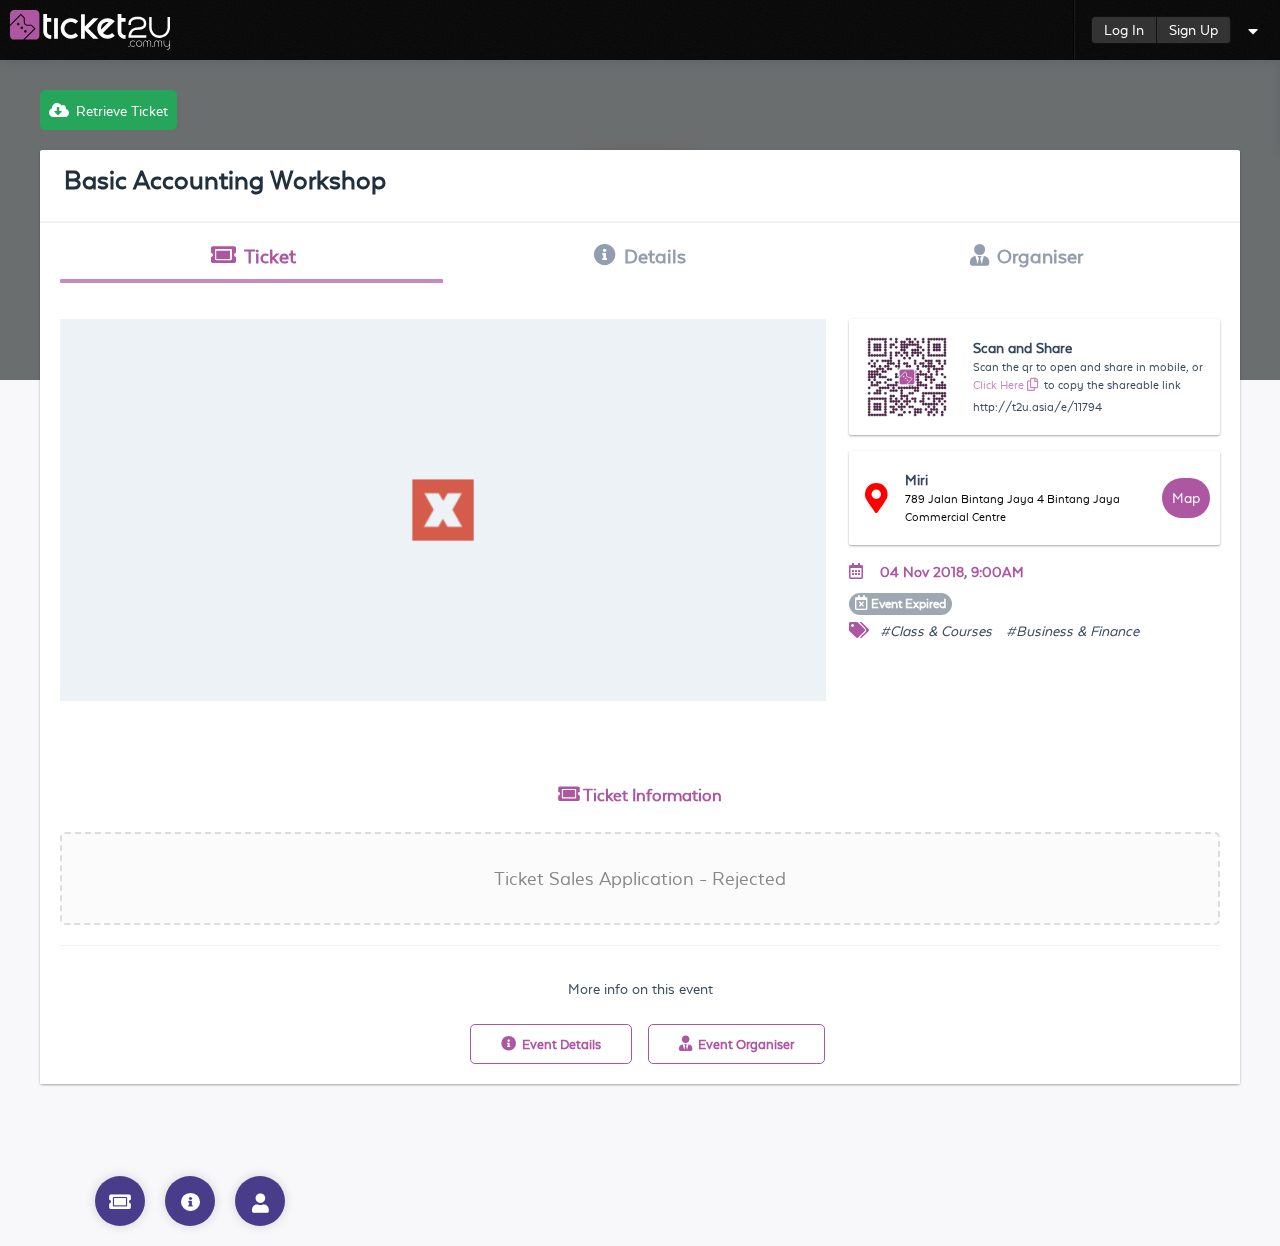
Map (1186, 498)
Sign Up (1193, 30)
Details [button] (655, 256)
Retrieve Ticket (122, 111)
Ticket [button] (270, 256)
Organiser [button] (1040, 256)
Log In (1124, 30)
